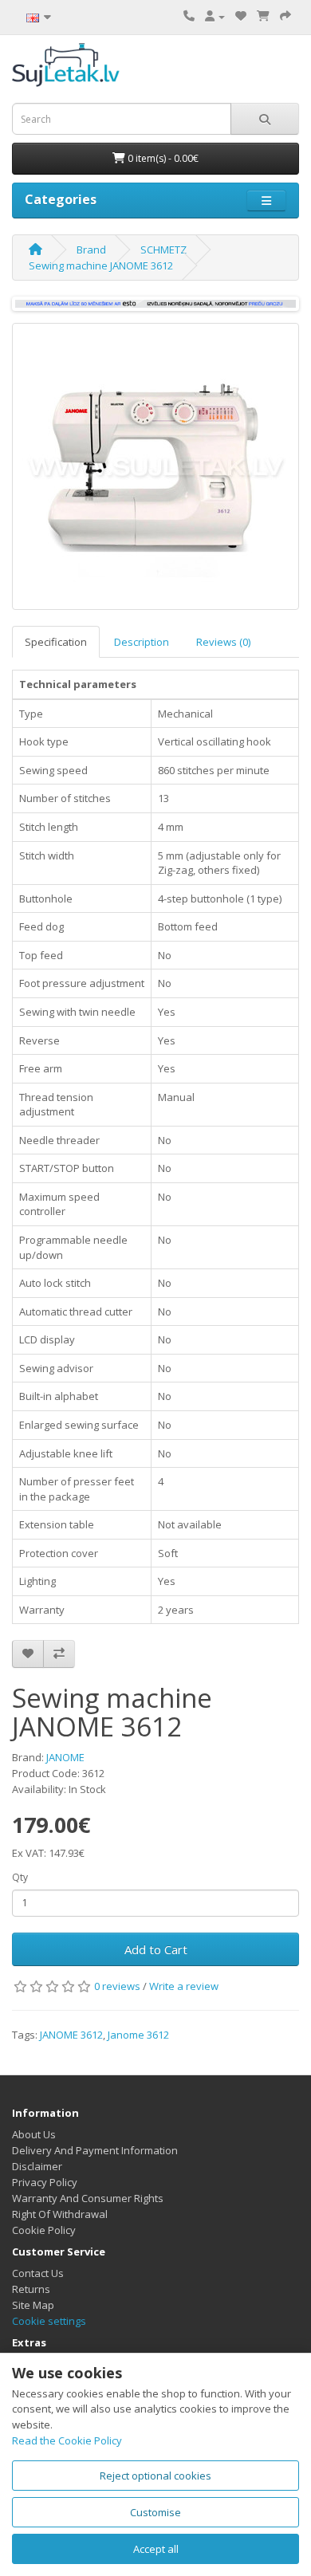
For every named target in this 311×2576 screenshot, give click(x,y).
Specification (56, 642)
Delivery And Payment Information (95, 2150)
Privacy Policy (45, 2182)
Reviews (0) (223, 642)
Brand (91, 250)
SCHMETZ (163, 250)
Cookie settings (49, 2321)
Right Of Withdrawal (60, 2214)
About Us (34, 2134)
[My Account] (215, 16)
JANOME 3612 (71, 2035)
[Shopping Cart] (263, 16)
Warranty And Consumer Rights (88, 2198)
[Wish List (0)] (241, 16)
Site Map (33, 2305)
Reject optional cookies (155, 2476)
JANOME (65, 1757)
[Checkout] (285, 16)
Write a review (184, 1986)
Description (142, 642)
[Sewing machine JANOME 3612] (155, 466)
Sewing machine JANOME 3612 (101, 265)
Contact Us (38, 2273)
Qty (20, 1877)
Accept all (156, 2549)
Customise (155, 2512)
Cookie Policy (44, 2230)
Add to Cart (156, 1949)
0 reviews (117, 1986)
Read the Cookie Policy (67, 2440)
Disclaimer (37, 2166)
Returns (31, 2289)
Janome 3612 (138, 2035)
